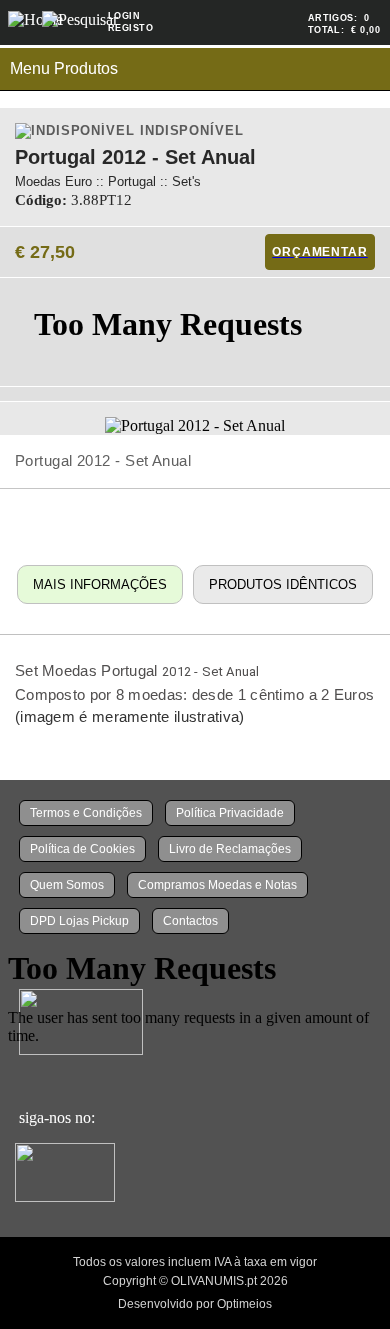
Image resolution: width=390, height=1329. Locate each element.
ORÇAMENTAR (319, 252)
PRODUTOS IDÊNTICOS (283, 584)
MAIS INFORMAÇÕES (100, 584)
